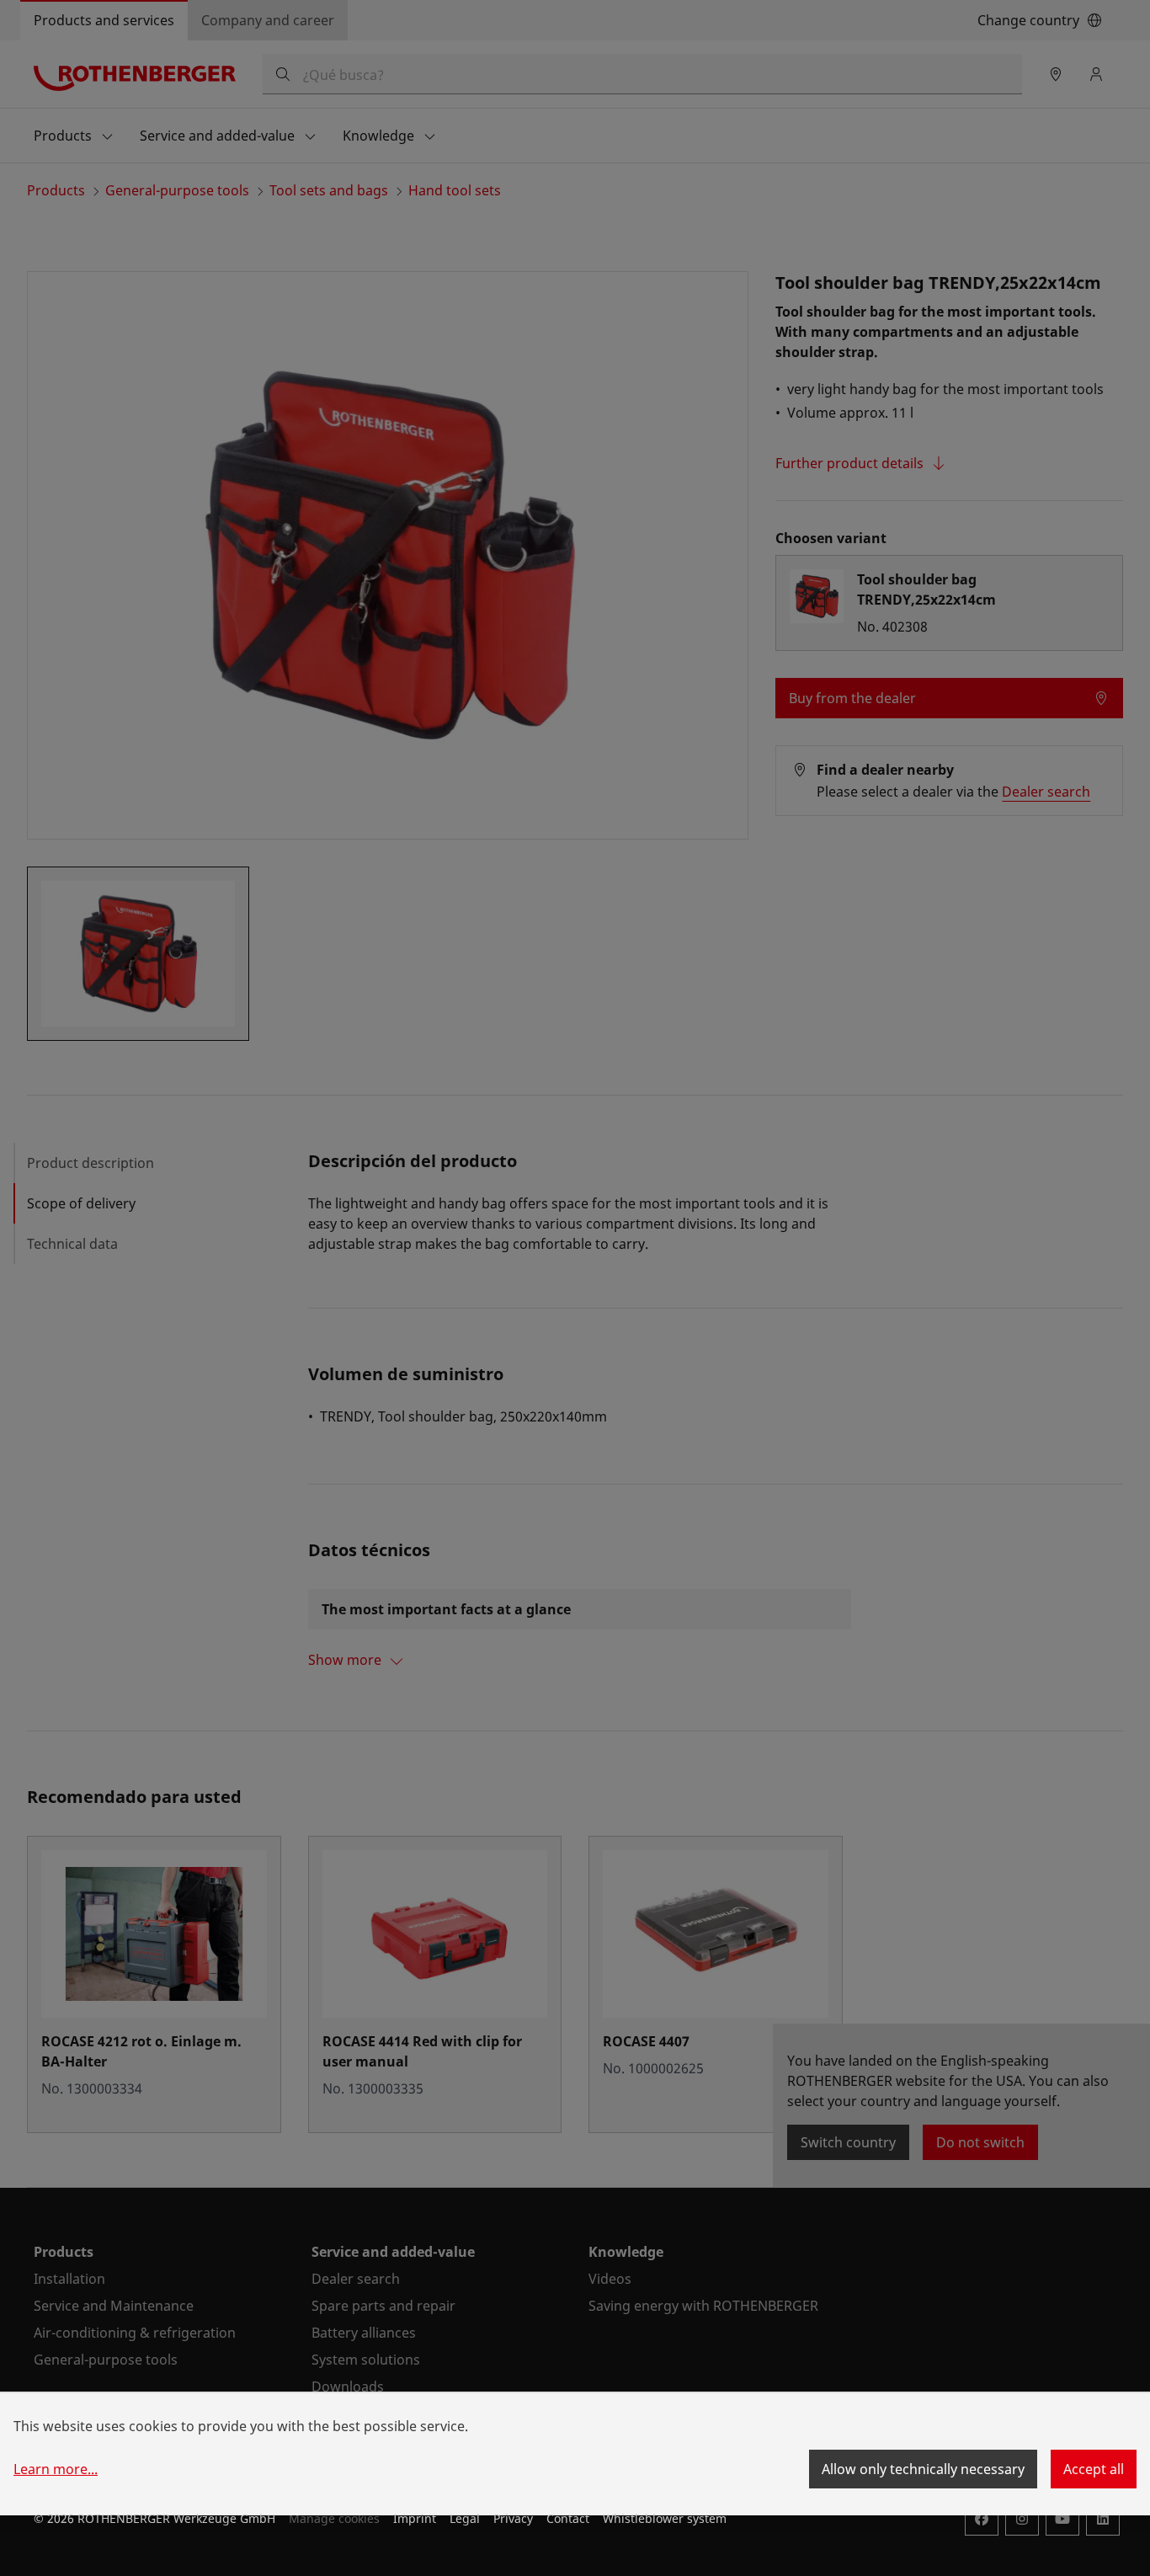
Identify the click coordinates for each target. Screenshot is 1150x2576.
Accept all (1094, 2469)
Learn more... (56, 2469)
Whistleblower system (665, 2518)
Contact (568, 2518)
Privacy (513, 2518)
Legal (465, 2518)
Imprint (415, 2518)
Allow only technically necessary (923, 2469)
